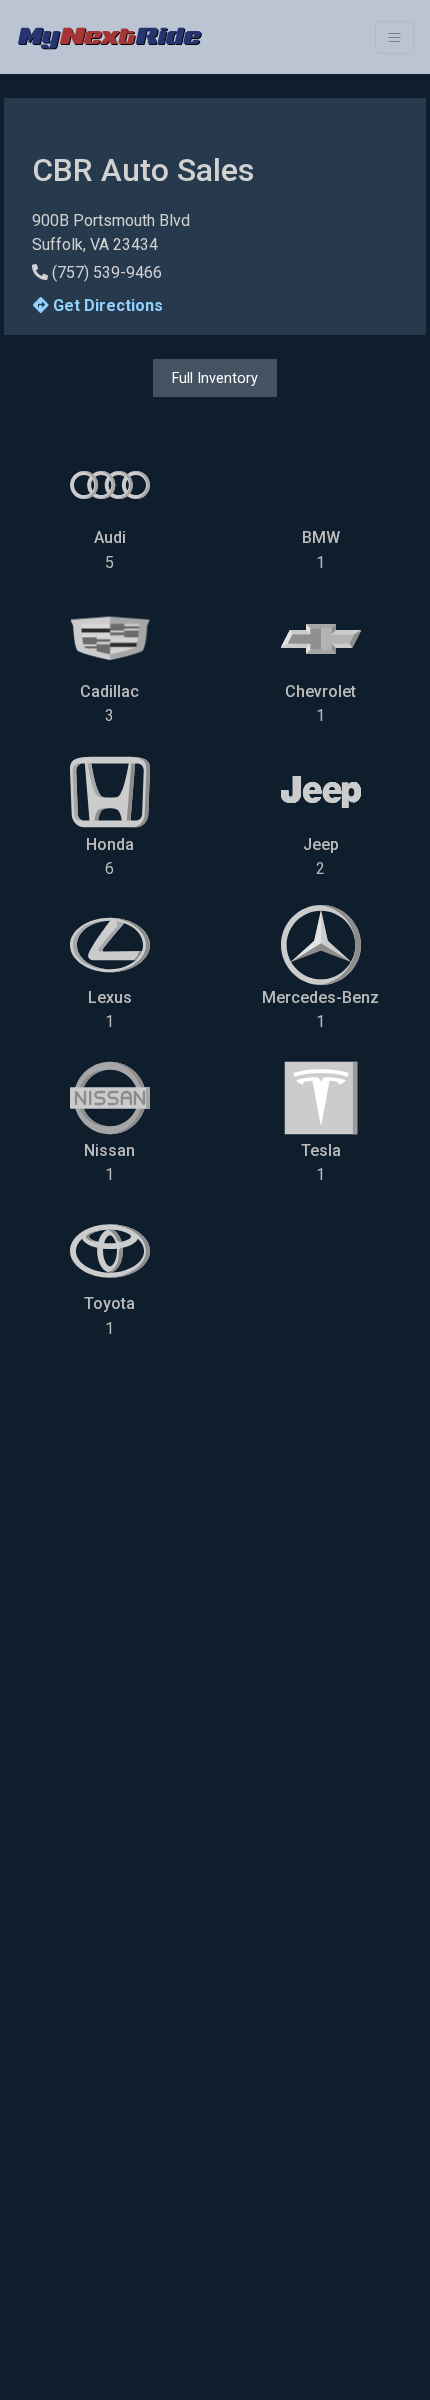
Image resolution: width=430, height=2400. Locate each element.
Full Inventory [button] (215, 378)
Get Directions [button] (106, 305)
